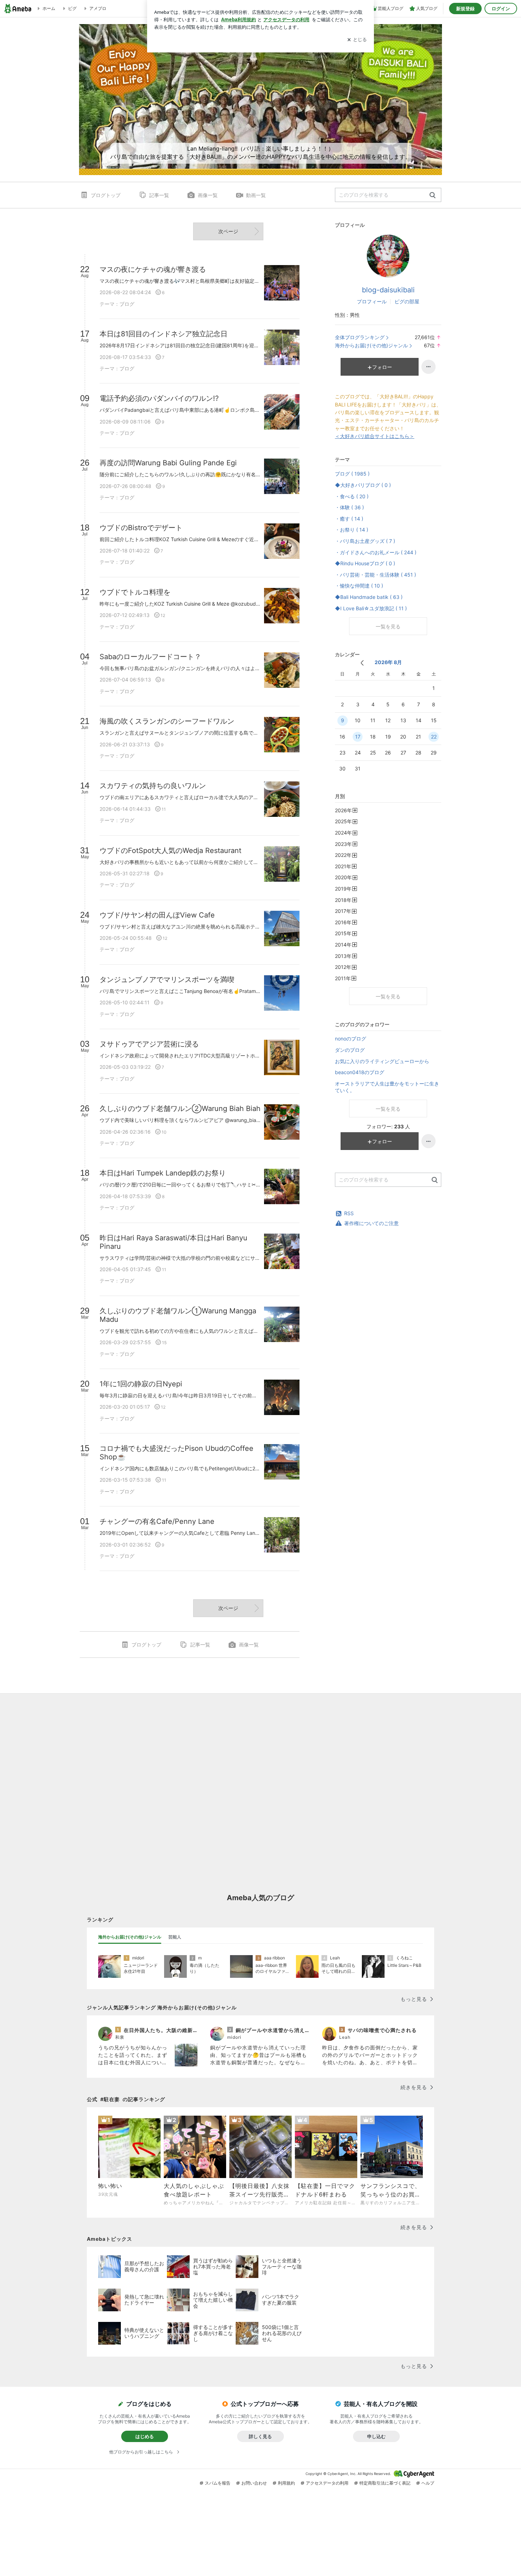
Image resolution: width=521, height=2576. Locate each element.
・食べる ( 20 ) (352, 496)
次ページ (228, 231)
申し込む (376, 2436)
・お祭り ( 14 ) (352, 530)
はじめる (145, 2436)
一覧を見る (388, 626)
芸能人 (175, 1937)
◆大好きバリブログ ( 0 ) (363, 485)
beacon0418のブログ (360, 1072)
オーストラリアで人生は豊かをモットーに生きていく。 (387, 1087)
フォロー (382, 367)
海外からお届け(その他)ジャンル (371, 345)
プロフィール (372, 301)
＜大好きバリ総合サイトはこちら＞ (375, 436)
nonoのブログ (351, 1039)
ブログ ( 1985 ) (352, 474)
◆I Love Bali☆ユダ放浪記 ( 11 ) (371, 608)
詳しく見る (260, 2436)
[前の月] (362, 663)
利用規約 (286, 2483)
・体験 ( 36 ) (349, 507)
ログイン (501, 9)
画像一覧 (208, 195)
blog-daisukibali (388, 290)
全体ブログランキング (360, 337)
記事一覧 (159, 195)
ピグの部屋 (407, 301)
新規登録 (465, 9)
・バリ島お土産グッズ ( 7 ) (365, 541)
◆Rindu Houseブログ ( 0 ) (365, 563)
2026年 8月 (388, 662)
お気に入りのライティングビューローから (382, 1061)
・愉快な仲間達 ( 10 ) (359, 586)
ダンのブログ (350, 1050)
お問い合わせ (254, 2483)
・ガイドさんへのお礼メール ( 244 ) (376, 552)
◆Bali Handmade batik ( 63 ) (369, 597)
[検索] (433, 195)
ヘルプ (428, 2483)
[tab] (130, 1937)
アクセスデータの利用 (327, 2483)
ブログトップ (106, 195)
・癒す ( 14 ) (349, 519)
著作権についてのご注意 (371, 1223)
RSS (349, 1213)
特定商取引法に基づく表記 (385, 2483)
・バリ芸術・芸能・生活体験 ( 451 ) (376, 575)
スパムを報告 (218, 2483)
